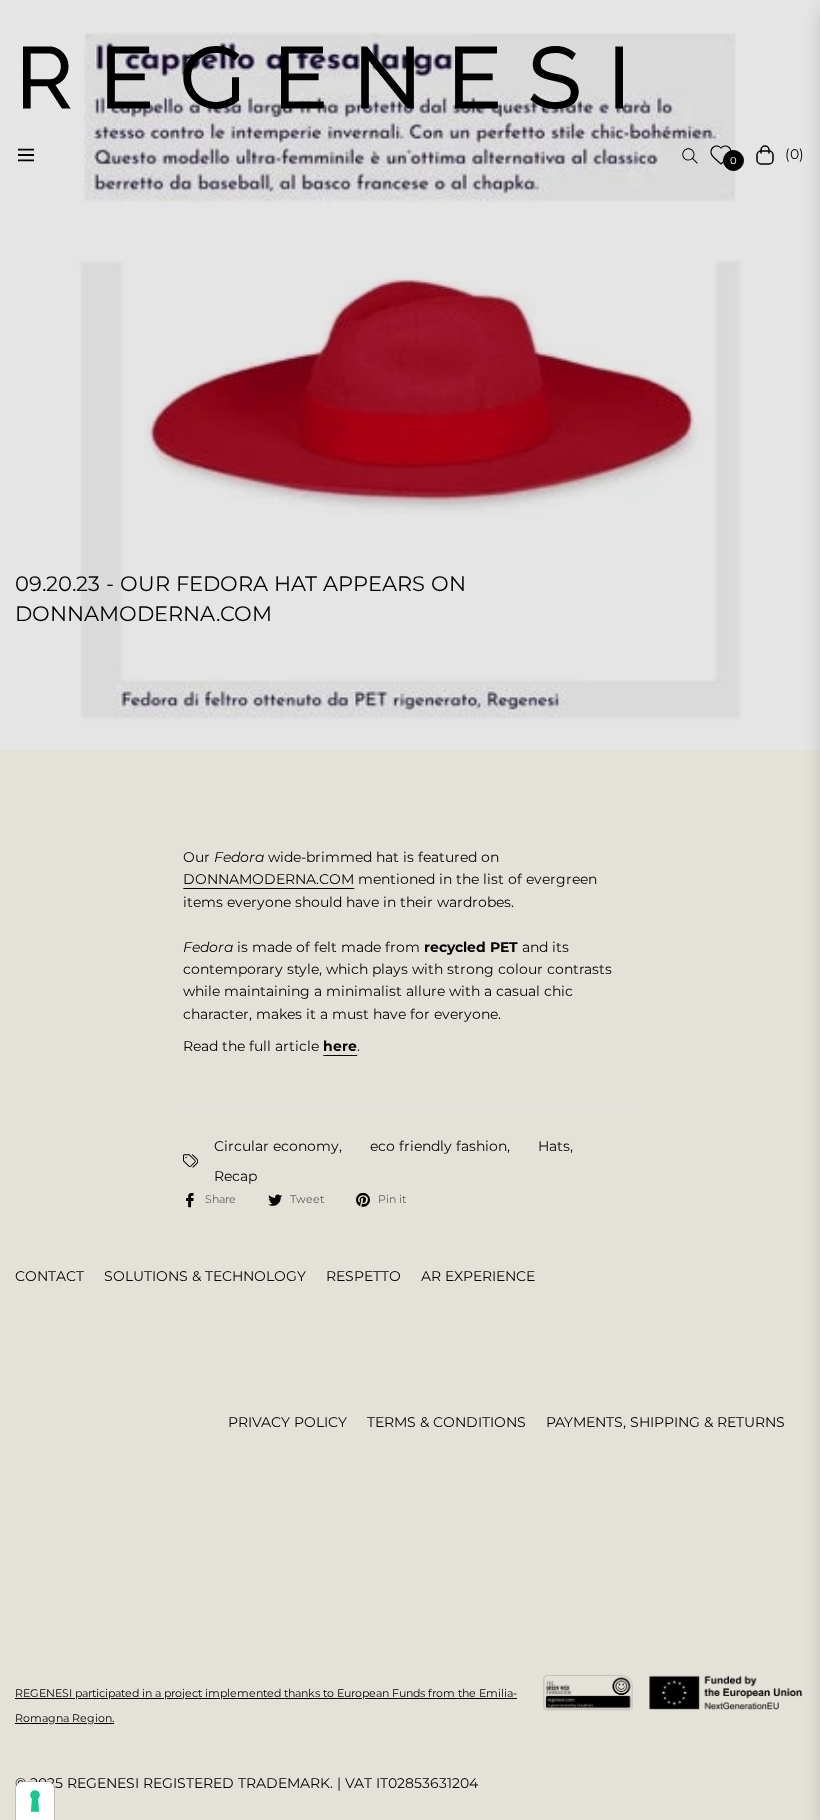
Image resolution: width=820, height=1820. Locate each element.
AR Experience (478, 1276)
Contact (49, 1276)
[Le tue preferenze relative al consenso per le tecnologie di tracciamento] (35, 1801)
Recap (235, 1176)
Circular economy (276, 1146)
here (340, 1046)
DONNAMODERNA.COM (268, 879)
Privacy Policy (287, 1422)
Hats (554, 1146)
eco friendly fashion (438, 1146)
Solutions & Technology (205, 1276)
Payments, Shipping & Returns (665, 1422)
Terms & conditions (446, 1422)
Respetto (363, 1276)
